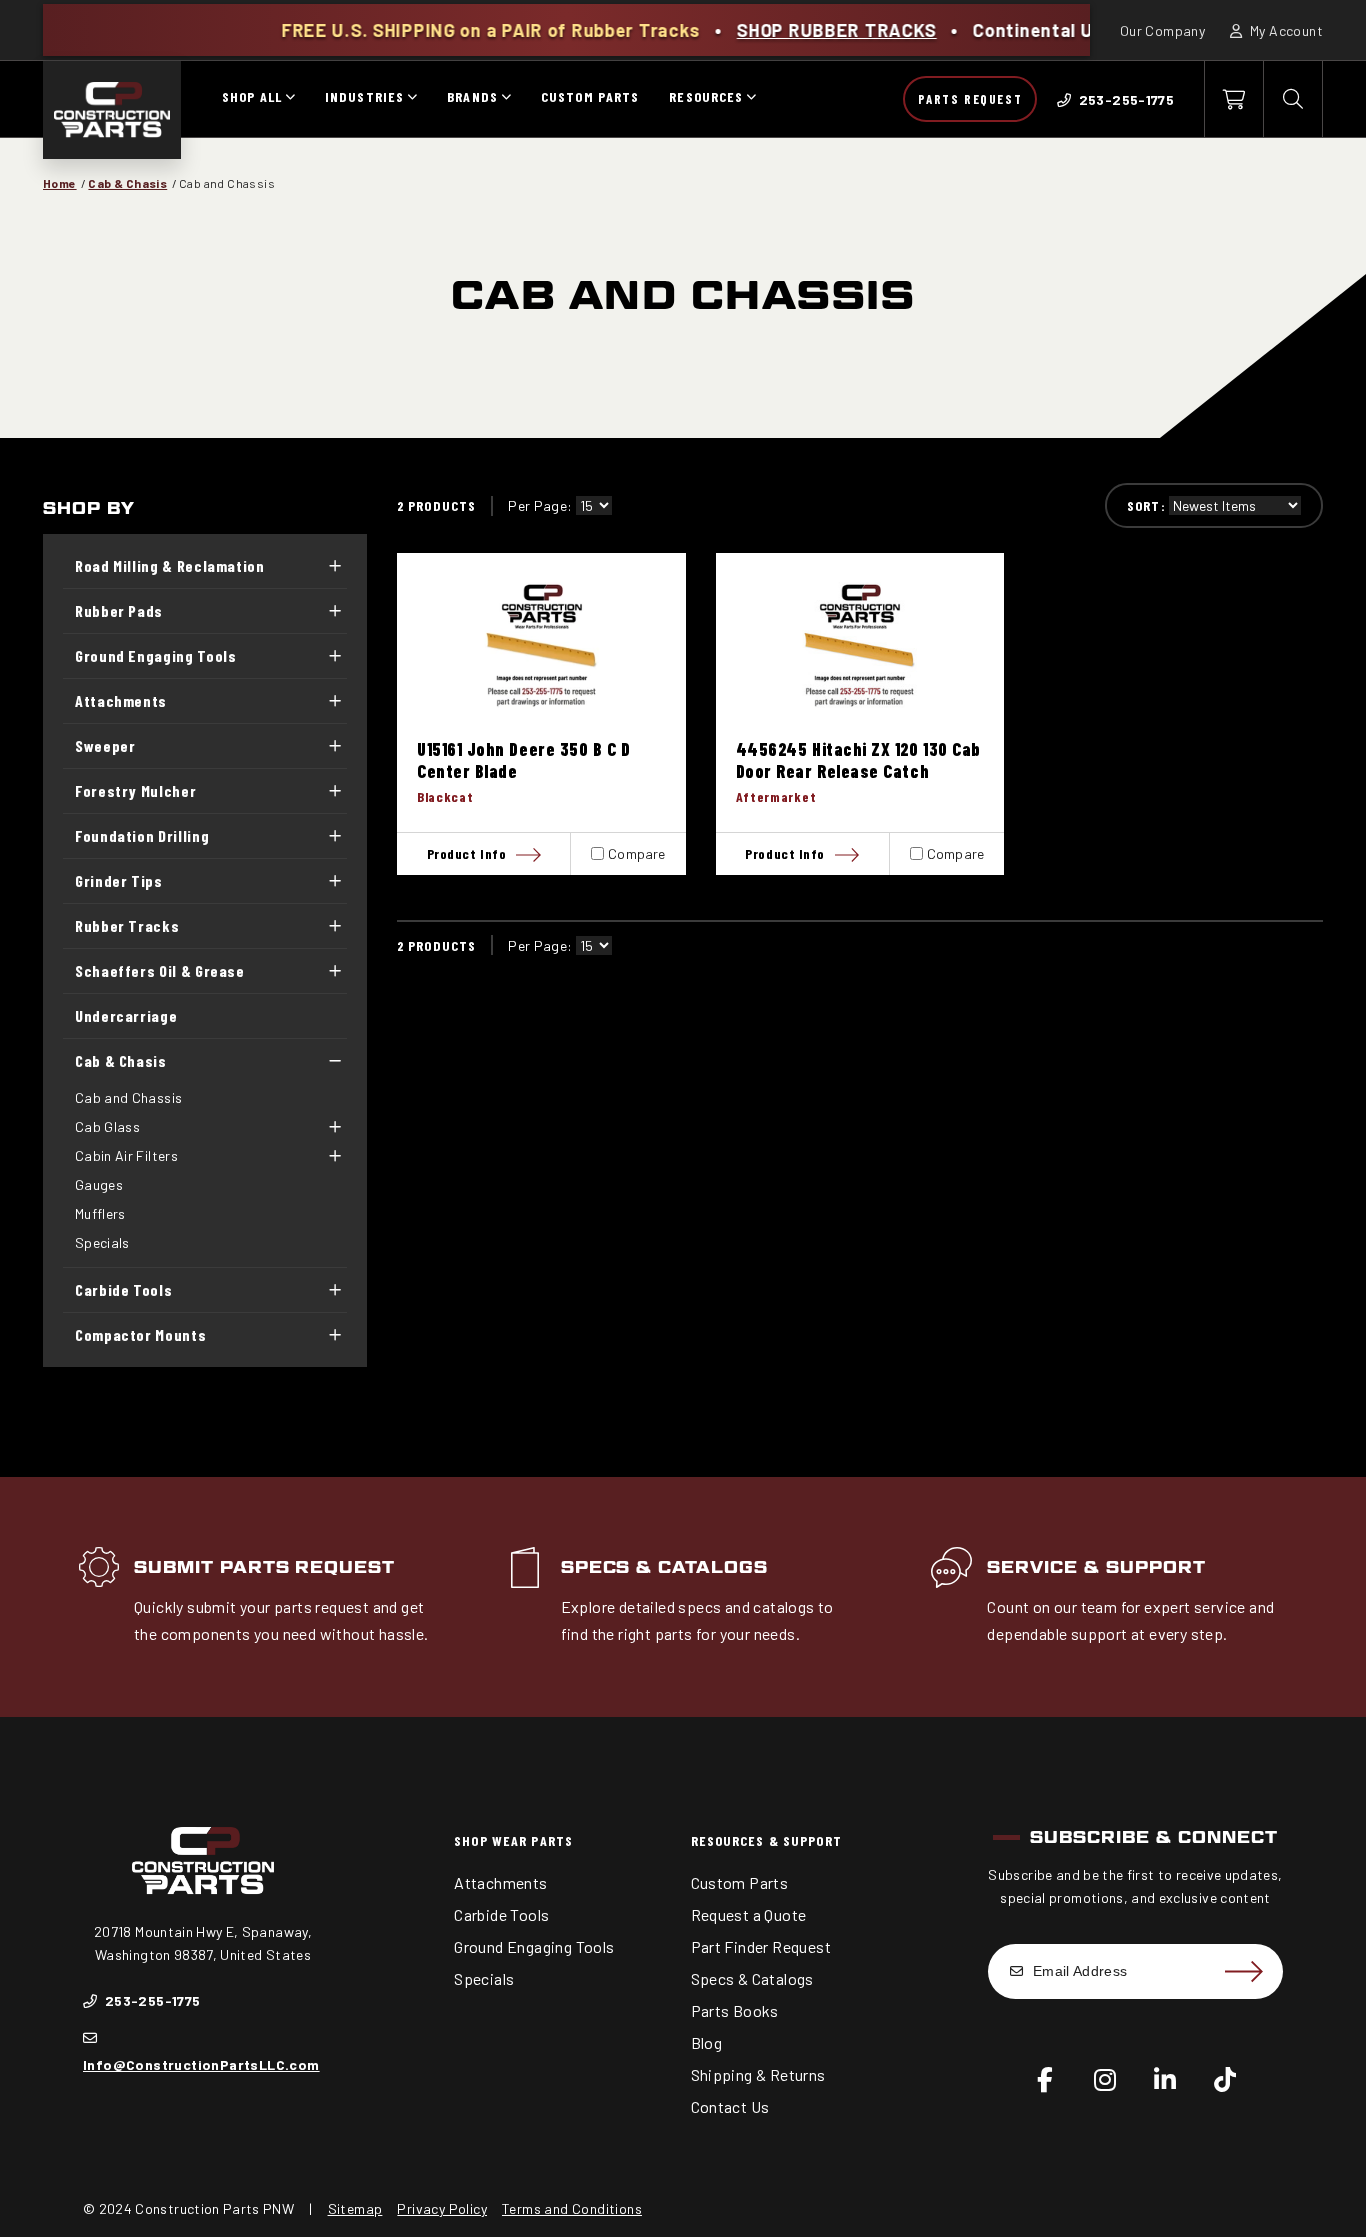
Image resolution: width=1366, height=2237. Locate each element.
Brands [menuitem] (472, 96)
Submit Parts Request (264, 1567)
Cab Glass (107, 1126)
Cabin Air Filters (126, 1155)
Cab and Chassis (128, 1097)
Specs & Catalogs (664, 1567)
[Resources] (751, 99)
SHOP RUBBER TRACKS (770, 30)
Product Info (467, 853)
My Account (1285, 30)
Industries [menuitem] (364, 96)
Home (60, 183)
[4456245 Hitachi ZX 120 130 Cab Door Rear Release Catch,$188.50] (860, 645)
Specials (102, 1242)
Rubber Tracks (127, 925)
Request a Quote (749, 1914)
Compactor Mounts (140, 1334)
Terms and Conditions (572, 2208)
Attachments (121, 700)
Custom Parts (740, 1882)
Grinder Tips (119, 880)
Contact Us (730, 2106)
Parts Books (735, 2010)
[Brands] (506, 99)
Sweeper (105, 745)
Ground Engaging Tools (155, 655)
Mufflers (100, 1213)
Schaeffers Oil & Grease (160, 970)
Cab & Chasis (127, 183)
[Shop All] (290, 99)
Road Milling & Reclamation (170, 565)
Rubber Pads (119, 610)
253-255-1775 (150, 2000)
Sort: (1146, 505)
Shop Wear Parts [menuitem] (513, 1840)
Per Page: (540, 505)
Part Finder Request (761, 1946)
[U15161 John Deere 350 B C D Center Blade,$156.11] (541, 645)
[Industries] (412, 99)
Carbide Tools (123, 1289)
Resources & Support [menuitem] (766, 1840)
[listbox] (594, 505)
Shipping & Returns (758, 2074)
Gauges (99, 1184)
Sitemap (355, 2208)
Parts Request (970, 99)
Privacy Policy (442, 2208)
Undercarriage (126, 1015)
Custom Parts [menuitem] (590, 96)
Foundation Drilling (142, 835)
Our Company (1162, 30)
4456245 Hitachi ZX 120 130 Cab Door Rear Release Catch (858, 760)
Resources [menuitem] (706, 96)
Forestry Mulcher (135, 790)
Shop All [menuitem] (252, 96)
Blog (707, 2042)
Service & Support (1096, 1567)
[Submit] (1243, 1971)
